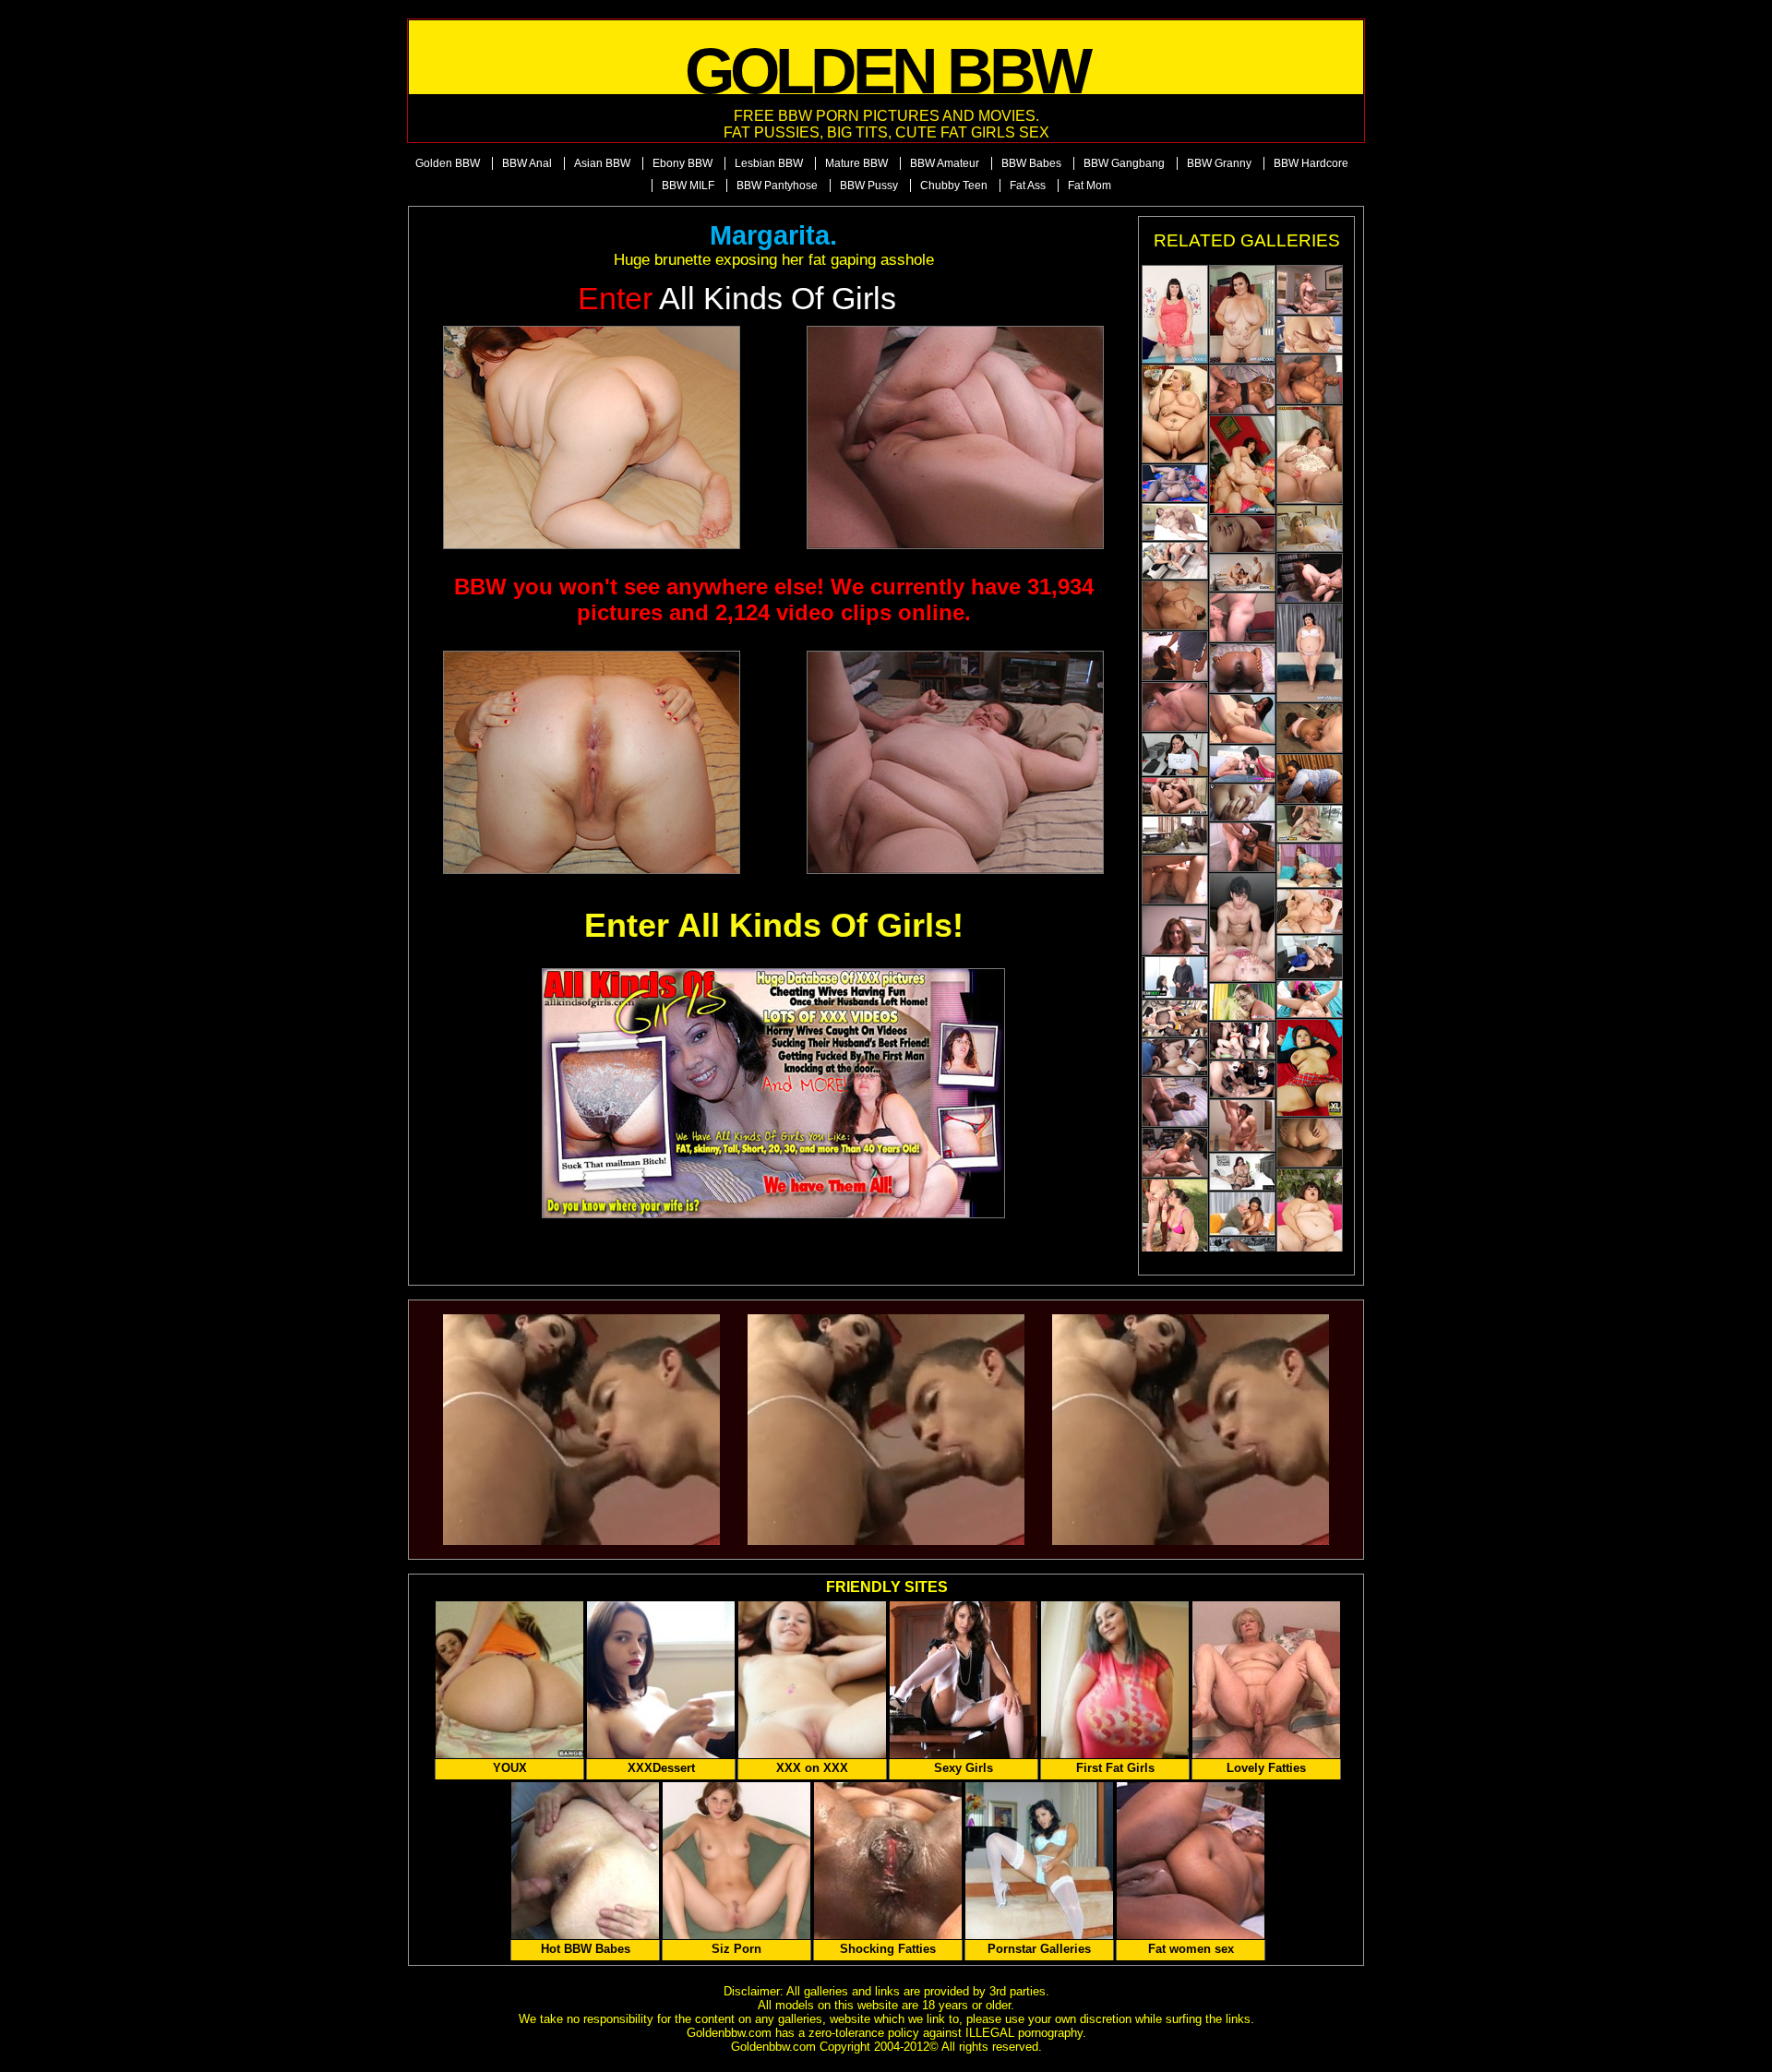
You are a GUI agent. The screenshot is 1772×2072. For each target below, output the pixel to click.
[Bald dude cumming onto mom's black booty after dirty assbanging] (1242, 668)
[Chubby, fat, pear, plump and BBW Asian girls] (1310, 1068)
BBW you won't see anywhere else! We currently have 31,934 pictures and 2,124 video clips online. (774, 599)
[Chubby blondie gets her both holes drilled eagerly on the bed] (1175, 1153)
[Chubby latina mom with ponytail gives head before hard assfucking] (1175, 656)
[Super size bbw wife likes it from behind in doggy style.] (1242, 1126)
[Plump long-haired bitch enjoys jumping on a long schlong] (1310, 578)
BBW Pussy (869, 186)
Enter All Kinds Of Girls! (774, 925)
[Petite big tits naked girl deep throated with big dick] (1242, 1079)
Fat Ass (1028, 186)
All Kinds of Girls (737, 299)
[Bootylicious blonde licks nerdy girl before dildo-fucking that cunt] (1242, 1002)
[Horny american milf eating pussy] (1175, 1057)
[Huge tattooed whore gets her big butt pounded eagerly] (1175, 605)
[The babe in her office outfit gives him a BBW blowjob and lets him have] (1175, 755)
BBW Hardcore (1311, 163)
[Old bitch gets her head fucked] (1242, 617)
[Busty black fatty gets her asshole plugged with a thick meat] (1310, 728)
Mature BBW (856, 163)
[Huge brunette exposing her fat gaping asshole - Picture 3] (592, 762)
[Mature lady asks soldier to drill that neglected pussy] (1175, 835)
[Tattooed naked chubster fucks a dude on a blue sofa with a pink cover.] (1242, 465)
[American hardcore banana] (1310, 455)
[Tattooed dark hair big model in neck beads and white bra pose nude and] (1310, 653)
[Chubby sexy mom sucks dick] (1242, 764)
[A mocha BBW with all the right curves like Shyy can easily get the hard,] (1310, 779)
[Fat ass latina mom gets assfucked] (1175, 880)
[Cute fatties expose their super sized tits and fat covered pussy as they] (1310, 528)
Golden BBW (448, 163)
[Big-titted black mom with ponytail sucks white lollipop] (1242, 847)
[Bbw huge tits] (1310, 911)
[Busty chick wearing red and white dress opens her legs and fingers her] (1242, 719)
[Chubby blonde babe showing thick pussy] (1310, 335)
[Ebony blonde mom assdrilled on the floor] (1310, 379)
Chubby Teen (954, 186)
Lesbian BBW (769, 163)
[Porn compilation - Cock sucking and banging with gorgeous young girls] (1175, 977)
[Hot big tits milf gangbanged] (1242, 1041)
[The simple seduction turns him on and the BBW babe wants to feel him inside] (1310, 957)
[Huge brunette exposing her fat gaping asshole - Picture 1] (592, 437)
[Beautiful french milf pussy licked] (1242, 1172)
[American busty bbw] (1175, 414)
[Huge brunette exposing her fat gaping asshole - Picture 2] (955, 437)
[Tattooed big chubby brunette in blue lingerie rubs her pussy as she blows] (1310, 1218)
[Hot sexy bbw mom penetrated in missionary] (1175, 522)
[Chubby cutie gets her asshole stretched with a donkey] (1175, 930)
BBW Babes (1031, 163)
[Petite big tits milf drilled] (1310, 824)
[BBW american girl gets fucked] (1175, 1018)
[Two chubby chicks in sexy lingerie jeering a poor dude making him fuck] (1175, 1228)
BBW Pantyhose (777, 186)
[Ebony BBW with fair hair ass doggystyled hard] (1242, 389)
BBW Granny (1219, 163)
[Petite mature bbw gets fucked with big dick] (1175, 561)
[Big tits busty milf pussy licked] (1175, 796)
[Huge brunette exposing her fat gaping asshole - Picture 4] (955, 762)
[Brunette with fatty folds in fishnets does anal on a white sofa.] (1310, 866)
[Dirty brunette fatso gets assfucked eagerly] (1310, 1143)
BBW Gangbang (1124, 163)
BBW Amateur (945, 163)
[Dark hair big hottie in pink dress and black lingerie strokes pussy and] (1175, 314)
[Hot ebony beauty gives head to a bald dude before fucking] (1175, 1102)
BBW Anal (527, 163)
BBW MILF (688, 186)
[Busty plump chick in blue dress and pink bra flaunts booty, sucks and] (1242, 314)
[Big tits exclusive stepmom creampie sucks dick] (1242, 802)
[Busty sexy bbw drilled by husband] (1242, 573)
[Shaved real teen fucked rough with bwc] (1242, 928)
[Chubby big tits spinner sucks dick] (1310, 999)
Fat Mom (1090, 186)
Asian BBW (602, 163)
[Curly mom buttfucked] (1175, 707)
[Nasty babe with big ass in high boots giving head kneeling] (1310, 290)
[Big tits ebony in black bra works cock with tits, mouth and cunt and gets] (1242, 1214)
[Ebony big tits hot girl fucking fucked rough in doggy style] (1175, 483)
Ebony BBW (682, 163)
